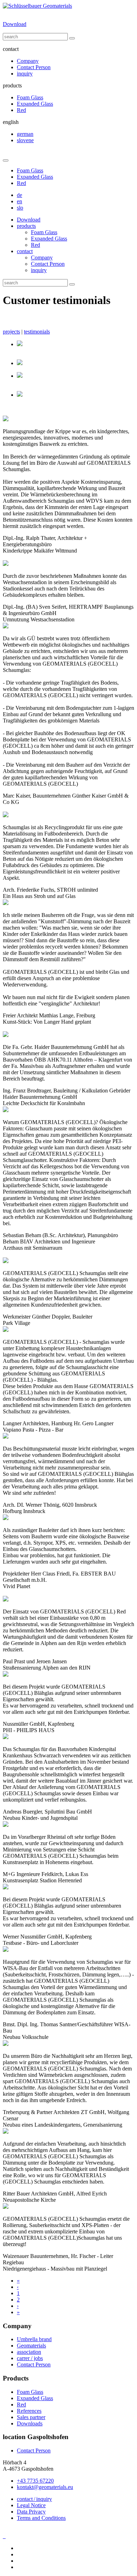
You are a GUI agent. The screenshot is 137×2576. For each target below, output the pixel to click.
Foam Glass (30, 97)
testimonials (37, 332)
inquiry (25, 74)
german (25, 134)
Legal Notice (31, 2505)
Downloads (30, 2423)
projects (11, 332)
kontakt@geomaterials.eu (45, 2487)
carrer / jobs (30, 2358)
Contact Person (34, 67)
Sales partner (31, 2417)
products (26, 226)
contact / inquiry (34, 2499)
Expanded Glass (35, 104)
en (19, 201)
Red (21, 110)
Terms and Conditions (41, 2518)
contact (25, 251)
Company (28, 61)
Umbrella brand (34, 2339)
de (19, 195)
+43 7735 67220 (35, 2481)
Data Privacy (31, 2512)
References (29, 2411)
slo (20, 208)
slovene (25, 140)
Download (15, 24)
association (29, 2352)
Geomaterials (31, 2346)
